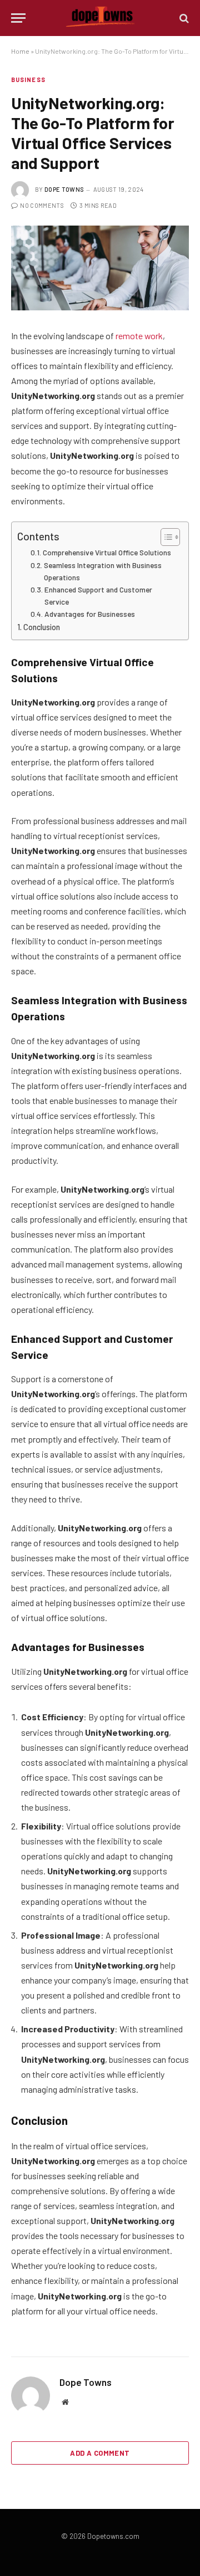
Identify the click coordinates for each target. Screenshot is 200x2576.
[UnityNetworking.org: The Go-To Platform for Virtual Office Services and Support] (100, 268)
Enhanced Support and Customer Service (98, 596)
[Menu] (18, 18)
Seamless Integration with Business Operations (103, 571)
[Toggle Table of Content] (165, 537)
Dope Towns (64, 189)
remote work (139, 336)
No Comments (42, 205)
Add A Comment (100, 2453)
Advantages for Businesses (90, 614)
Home (20, 51)
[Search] (183, 18)
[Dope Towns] (100, 18)
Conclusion (42, 627)
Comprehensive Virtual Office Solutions (107, 552)
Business (28, 80)
